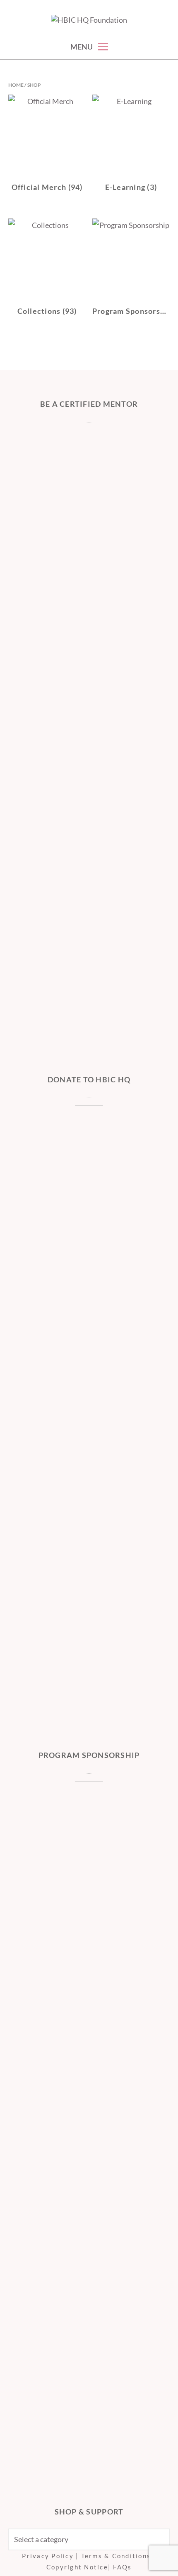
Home (16, 85)
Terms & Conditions (116, 2556)
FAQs (122, 2567)
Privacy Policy (48, 2556)
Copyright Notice (77, 2567)
